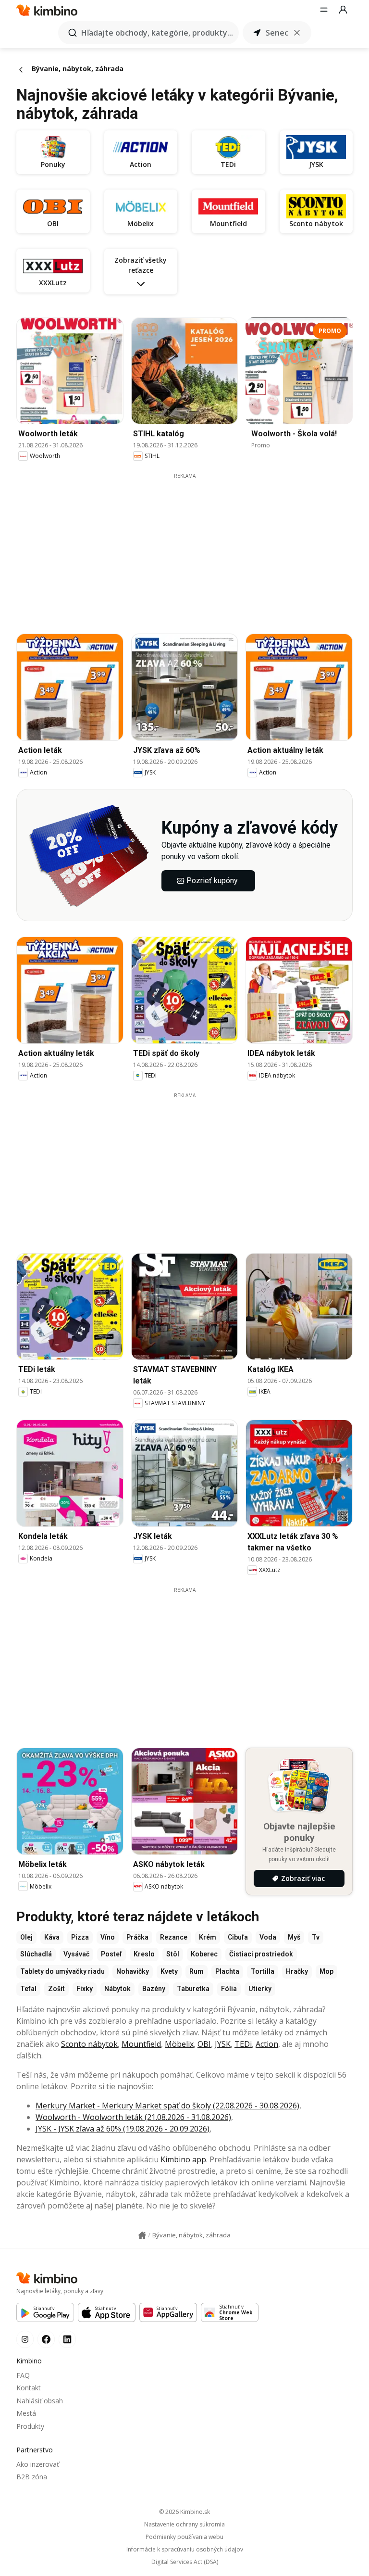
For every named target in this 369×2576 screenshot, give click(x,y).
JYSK (223, 2044)
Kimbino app (183, 2159)
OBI (204, 2044)
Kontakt (29, 2388)
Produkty (30, 2426)
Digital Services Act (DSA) (185, 2562)
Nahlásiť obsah (40, 2401)
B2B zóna (32, 2477)
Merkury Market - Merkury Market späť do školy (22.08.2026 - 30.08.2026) (167, 2106)
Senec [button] (277, 33)
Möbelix (179, 2044)
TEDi (243, 2044)
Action (267, 2044)
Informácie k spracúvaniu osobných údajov (185, 2550)
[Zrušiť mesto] (297, 33)
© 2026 (184, 2512)
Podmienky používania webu (184, 2537)
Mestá (26, 2413)
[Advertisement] (192, 547)
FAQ (23, 2375)
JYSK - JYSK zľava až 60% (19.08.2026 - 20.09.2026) (123, 2129)
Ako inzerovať (38, 2464)
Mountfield (141, 2044)
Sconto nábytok (89, 2044)
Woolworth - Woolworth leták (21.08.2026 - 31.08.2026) (133, 2117)
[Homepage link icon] (142, 2235)
